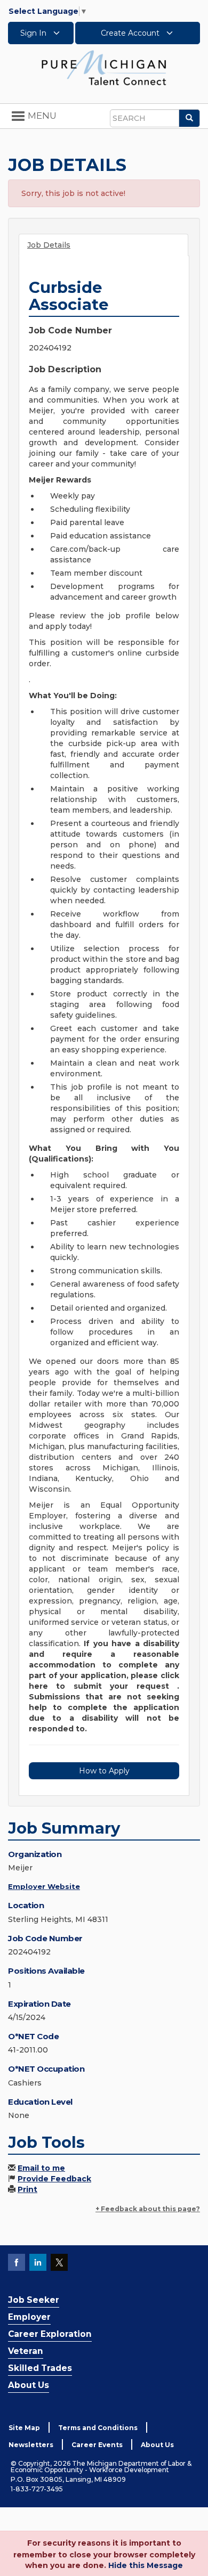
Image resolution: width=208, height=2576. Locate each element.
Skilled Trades (40, 2368)
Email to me (41, 2168)
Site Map (24, 2428)
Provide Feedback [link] (54, 2179)
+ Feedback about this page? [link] (148, 2209)
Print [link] (27, 2189)
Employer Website (44, 1886)
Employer (29, 2317)
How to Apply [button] (104, 1771)
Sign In (34, 33)
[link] (104, 67)
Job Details (49, 245)
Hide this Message (146, 2565)
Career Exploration (50, 2334)
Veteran (26, 2351)
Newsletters (31, 2445)
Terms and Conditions (98, 2428)
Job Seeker (34, 2300)
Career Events (97, 2445)
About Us (29, 2385)
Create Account (131, 33)
